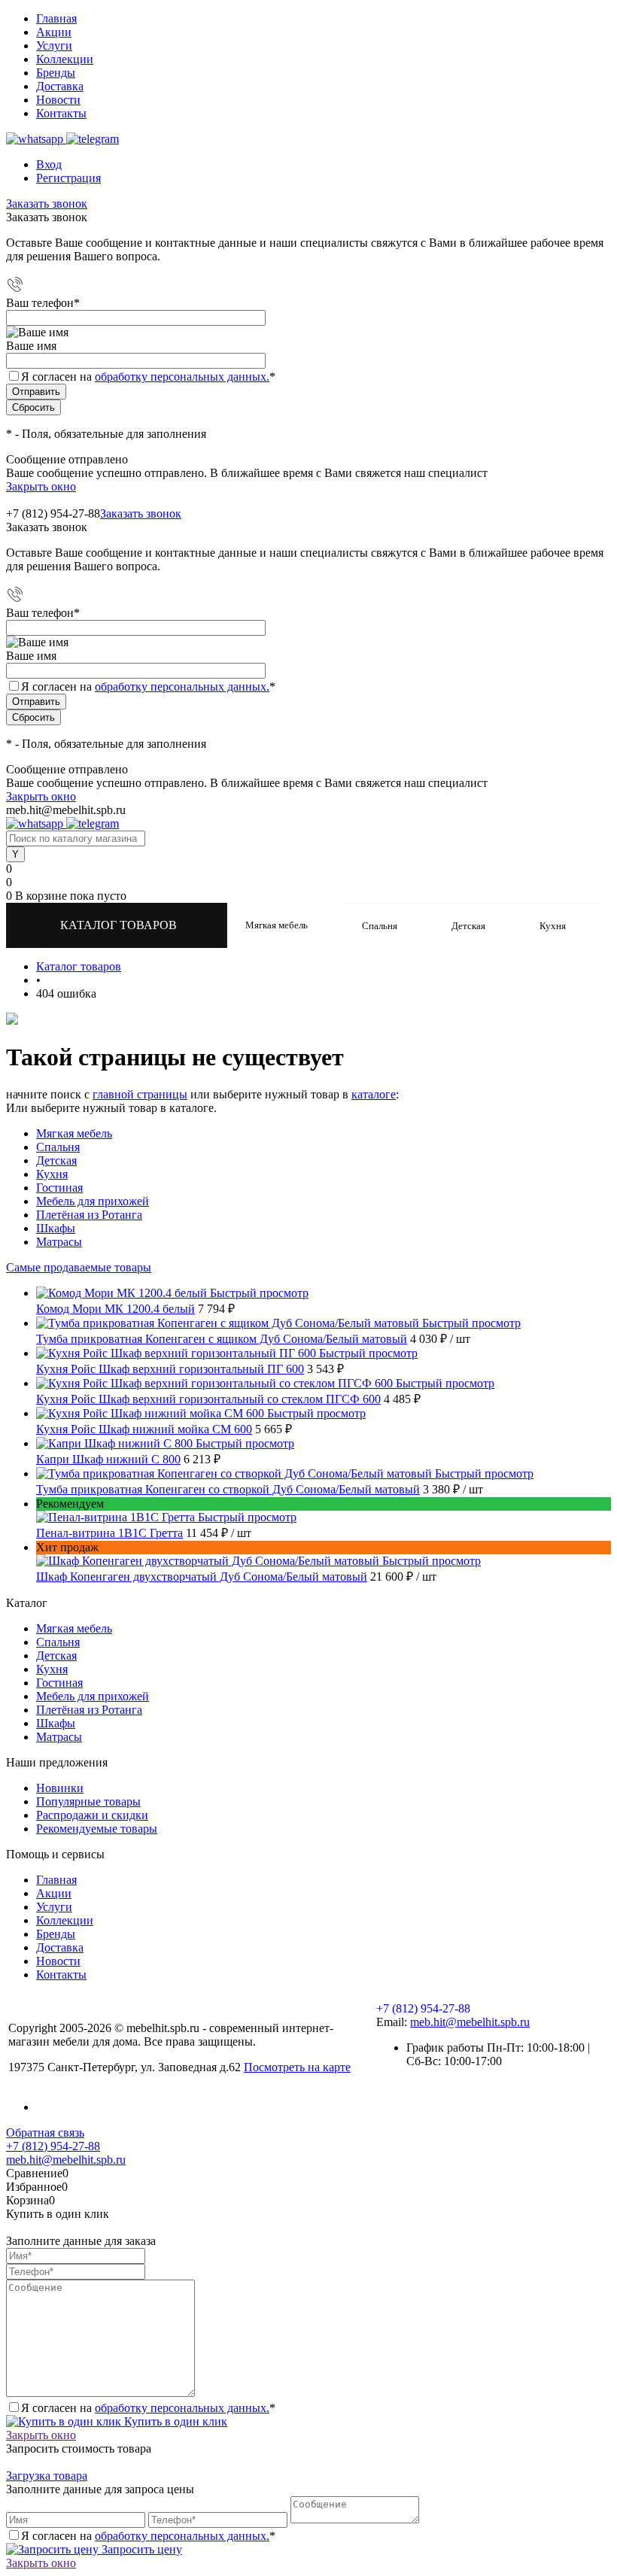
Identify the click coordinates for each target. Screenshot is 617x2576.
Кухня (52, 1174)
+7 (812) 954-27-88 (53, 513)
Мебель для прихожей (93, 1201)
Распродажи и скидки (92, 1815)
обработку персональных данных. (182, 377)
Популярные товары (88, 1801)
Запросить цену (140, 2549)
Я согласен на (148, 377)
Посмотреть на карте (297, 2067)
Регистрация (68, 178)
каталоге (374, 1094)
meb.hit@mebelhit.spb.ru (470, 2022)
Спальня (58, 1147)
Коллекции (65, 59)
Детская (56, 1160)
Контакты (61, 113)
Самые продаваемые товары (79, 1267)
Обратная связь (45, 2132)
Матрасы (59, 1242)
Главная (56, 18)
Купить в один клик (174, 2421)
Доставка (60, 86)
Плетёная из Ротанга (89, 1215)
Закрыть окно (41, 486)
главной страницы (140, 1094)
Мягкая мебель (74, 1133)
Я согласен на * (148, 2408)
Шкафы (56, 1228)
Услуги (54, 46)
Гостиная (59, 1188)
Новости (58, 100)
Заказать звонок (47, 204)
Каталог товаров (120, 925)
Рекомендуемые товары (97, 1829)
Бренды (56, 73)
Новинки (60, 1788)
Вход (49, 164)
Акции (54, 32)
